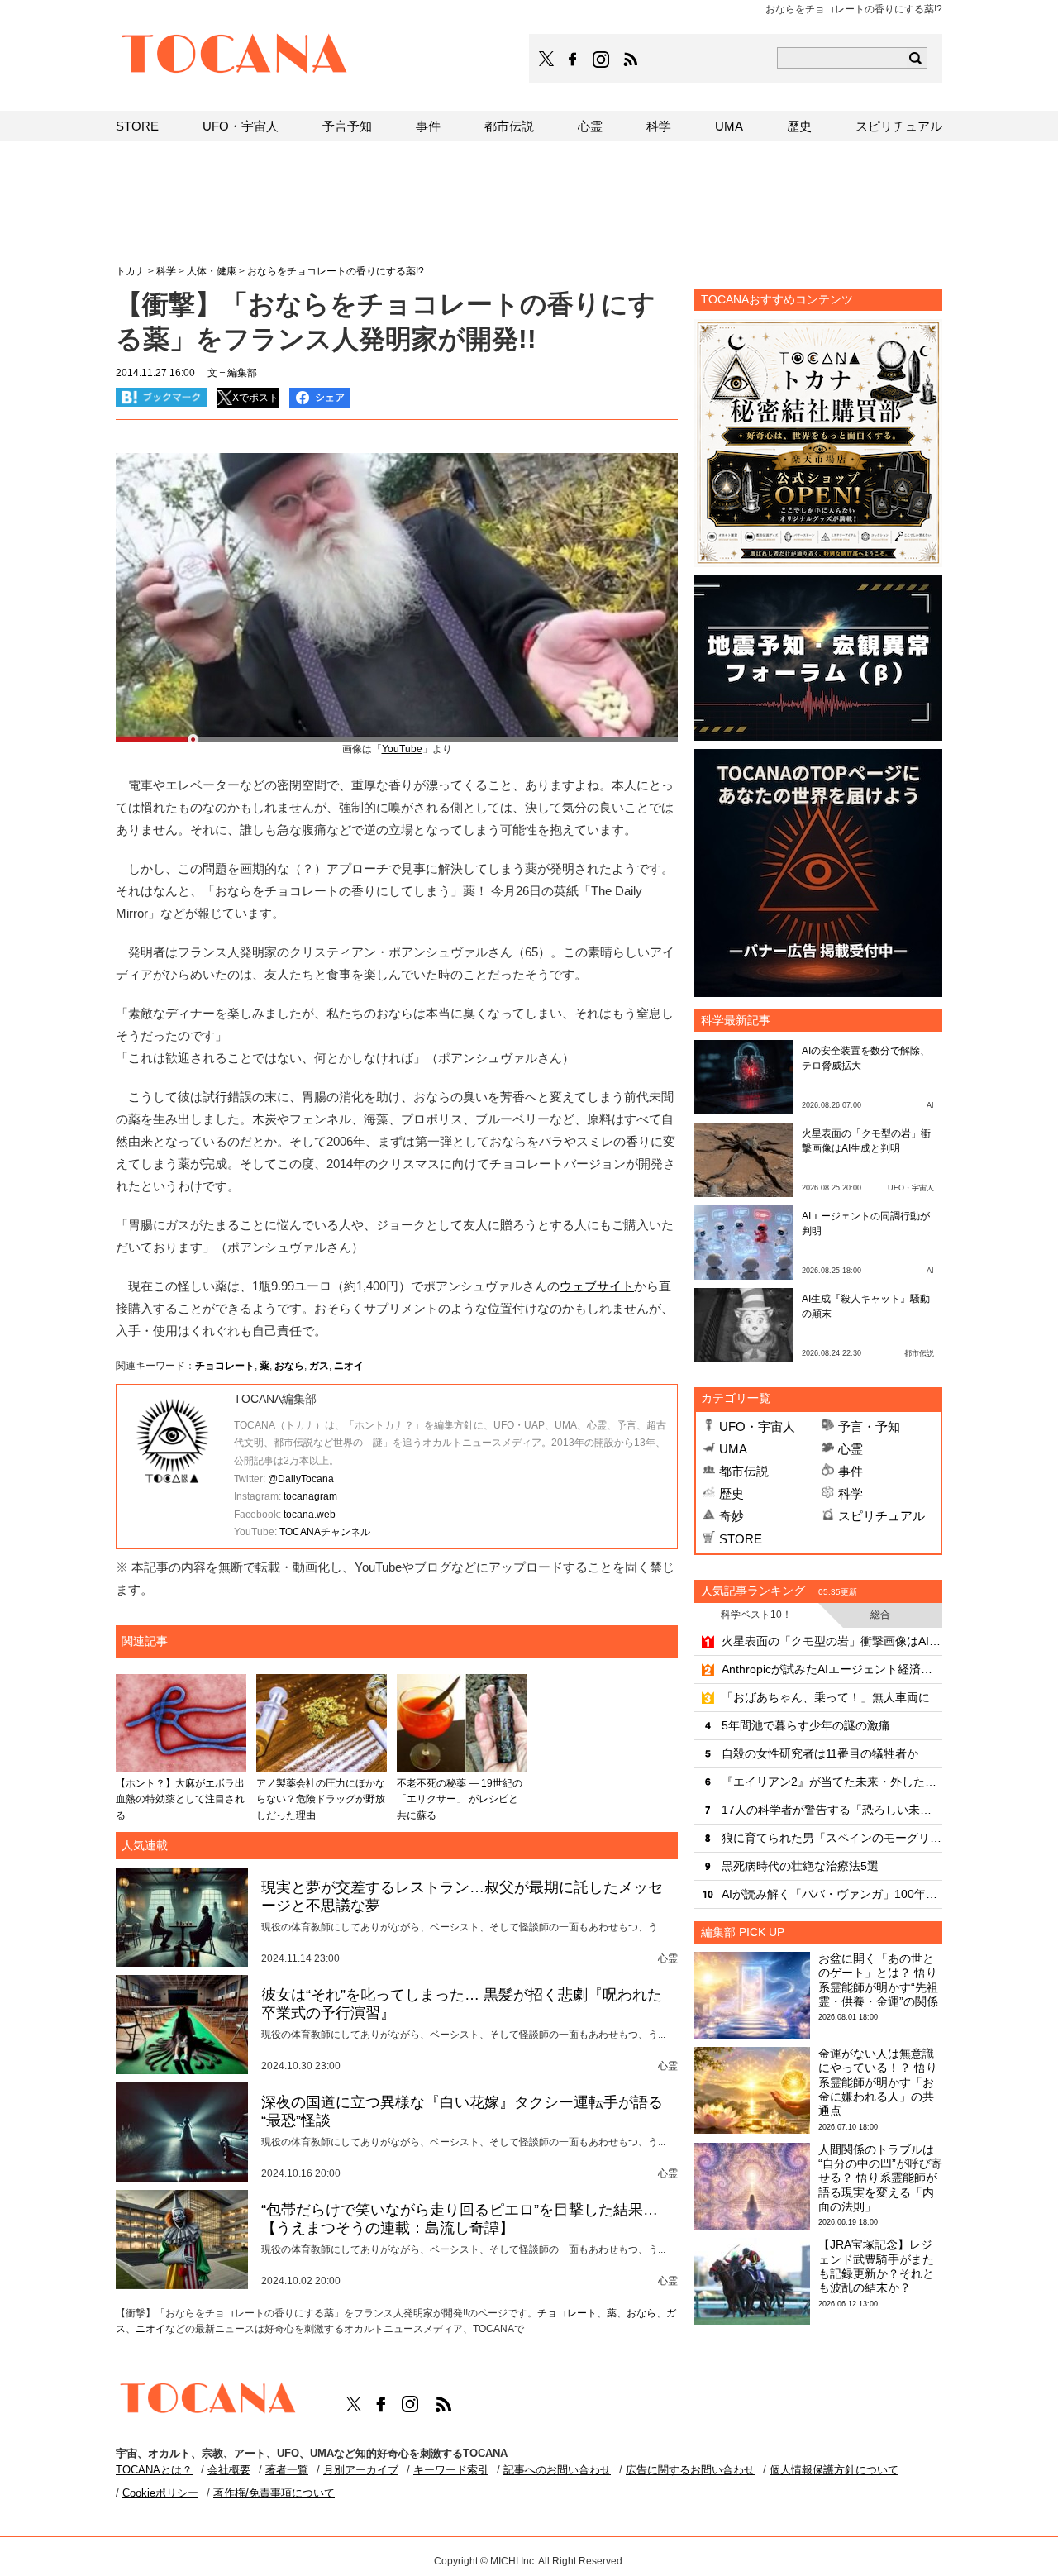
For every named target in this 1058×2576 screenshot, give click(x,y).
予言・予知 (869, 1426)
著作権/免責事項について (274, 2493)
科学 (851, 1493)
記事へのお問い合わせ (557, 2470)
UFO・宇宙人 (757, 1426)
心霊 (851, 1449)
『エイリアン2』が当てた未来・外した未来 (832, 1782)
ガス (319, 1366)
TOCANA (235, 56)
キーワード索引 (451, 2470)
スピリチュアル (882, 1516)
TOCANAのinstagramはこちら (602, 60)
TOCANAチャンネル (325, 1532)
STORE (741, 1539)
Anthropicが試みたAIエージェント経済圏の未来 (832, 1669)
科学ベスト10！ (756, 1615)
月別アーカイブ (361, 2470)
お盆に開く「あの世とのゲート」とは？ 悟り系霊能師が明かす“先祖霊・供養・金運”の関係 (878, 1980)
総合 (880, 1615)
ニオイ (349, 1366)
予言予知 (347, 126)
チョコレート (225, 1366)
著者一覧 (287, 2470)
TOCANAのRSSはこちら (631, 60)
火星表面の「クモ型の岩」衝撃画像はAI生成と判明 (832, 1641)
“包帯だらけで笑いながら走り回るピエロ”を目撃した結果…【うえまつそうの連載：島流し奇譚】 (460, 2219)
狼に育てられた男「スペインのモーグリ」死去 (832, 1838)
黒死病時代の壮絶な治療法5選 (800, 1866)
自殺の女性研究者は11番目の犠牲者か (820, 1753)
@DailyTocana (301, 1479)
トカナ (131, 271)
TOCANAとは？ (154, 2470)
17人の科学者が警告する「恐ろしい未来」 (832, 1810)
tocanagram (310, 1496)
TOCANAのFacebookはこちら (573, 60)
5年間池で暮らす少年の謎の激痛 (806, 1725)
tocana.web (310, 1515)
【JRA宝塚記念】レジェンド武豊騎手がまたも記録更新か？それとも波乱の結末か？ (876, 2266)
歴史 (732, 1493)
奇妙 (732, 1516)
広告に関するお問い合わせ (690, 2470)
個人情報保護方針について (834, 2470)
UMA (733, 1449)
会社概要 (229, 2470)
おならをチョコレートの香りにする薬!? (336, 271)
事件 (851, 1471)
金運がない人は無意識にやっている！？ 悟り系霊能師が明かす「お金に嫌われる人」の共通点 (878, 2082)
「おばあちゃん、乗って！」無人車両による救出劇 (832, 1697)
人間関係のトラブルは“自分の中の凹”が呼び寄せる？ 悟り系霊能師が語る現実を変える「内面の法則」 (880, 2178)
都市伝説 (744, 1471)
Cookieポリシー (160, 2493)
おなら (289, 1366)
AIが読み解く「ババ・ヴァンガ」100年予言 (832, 1894)
